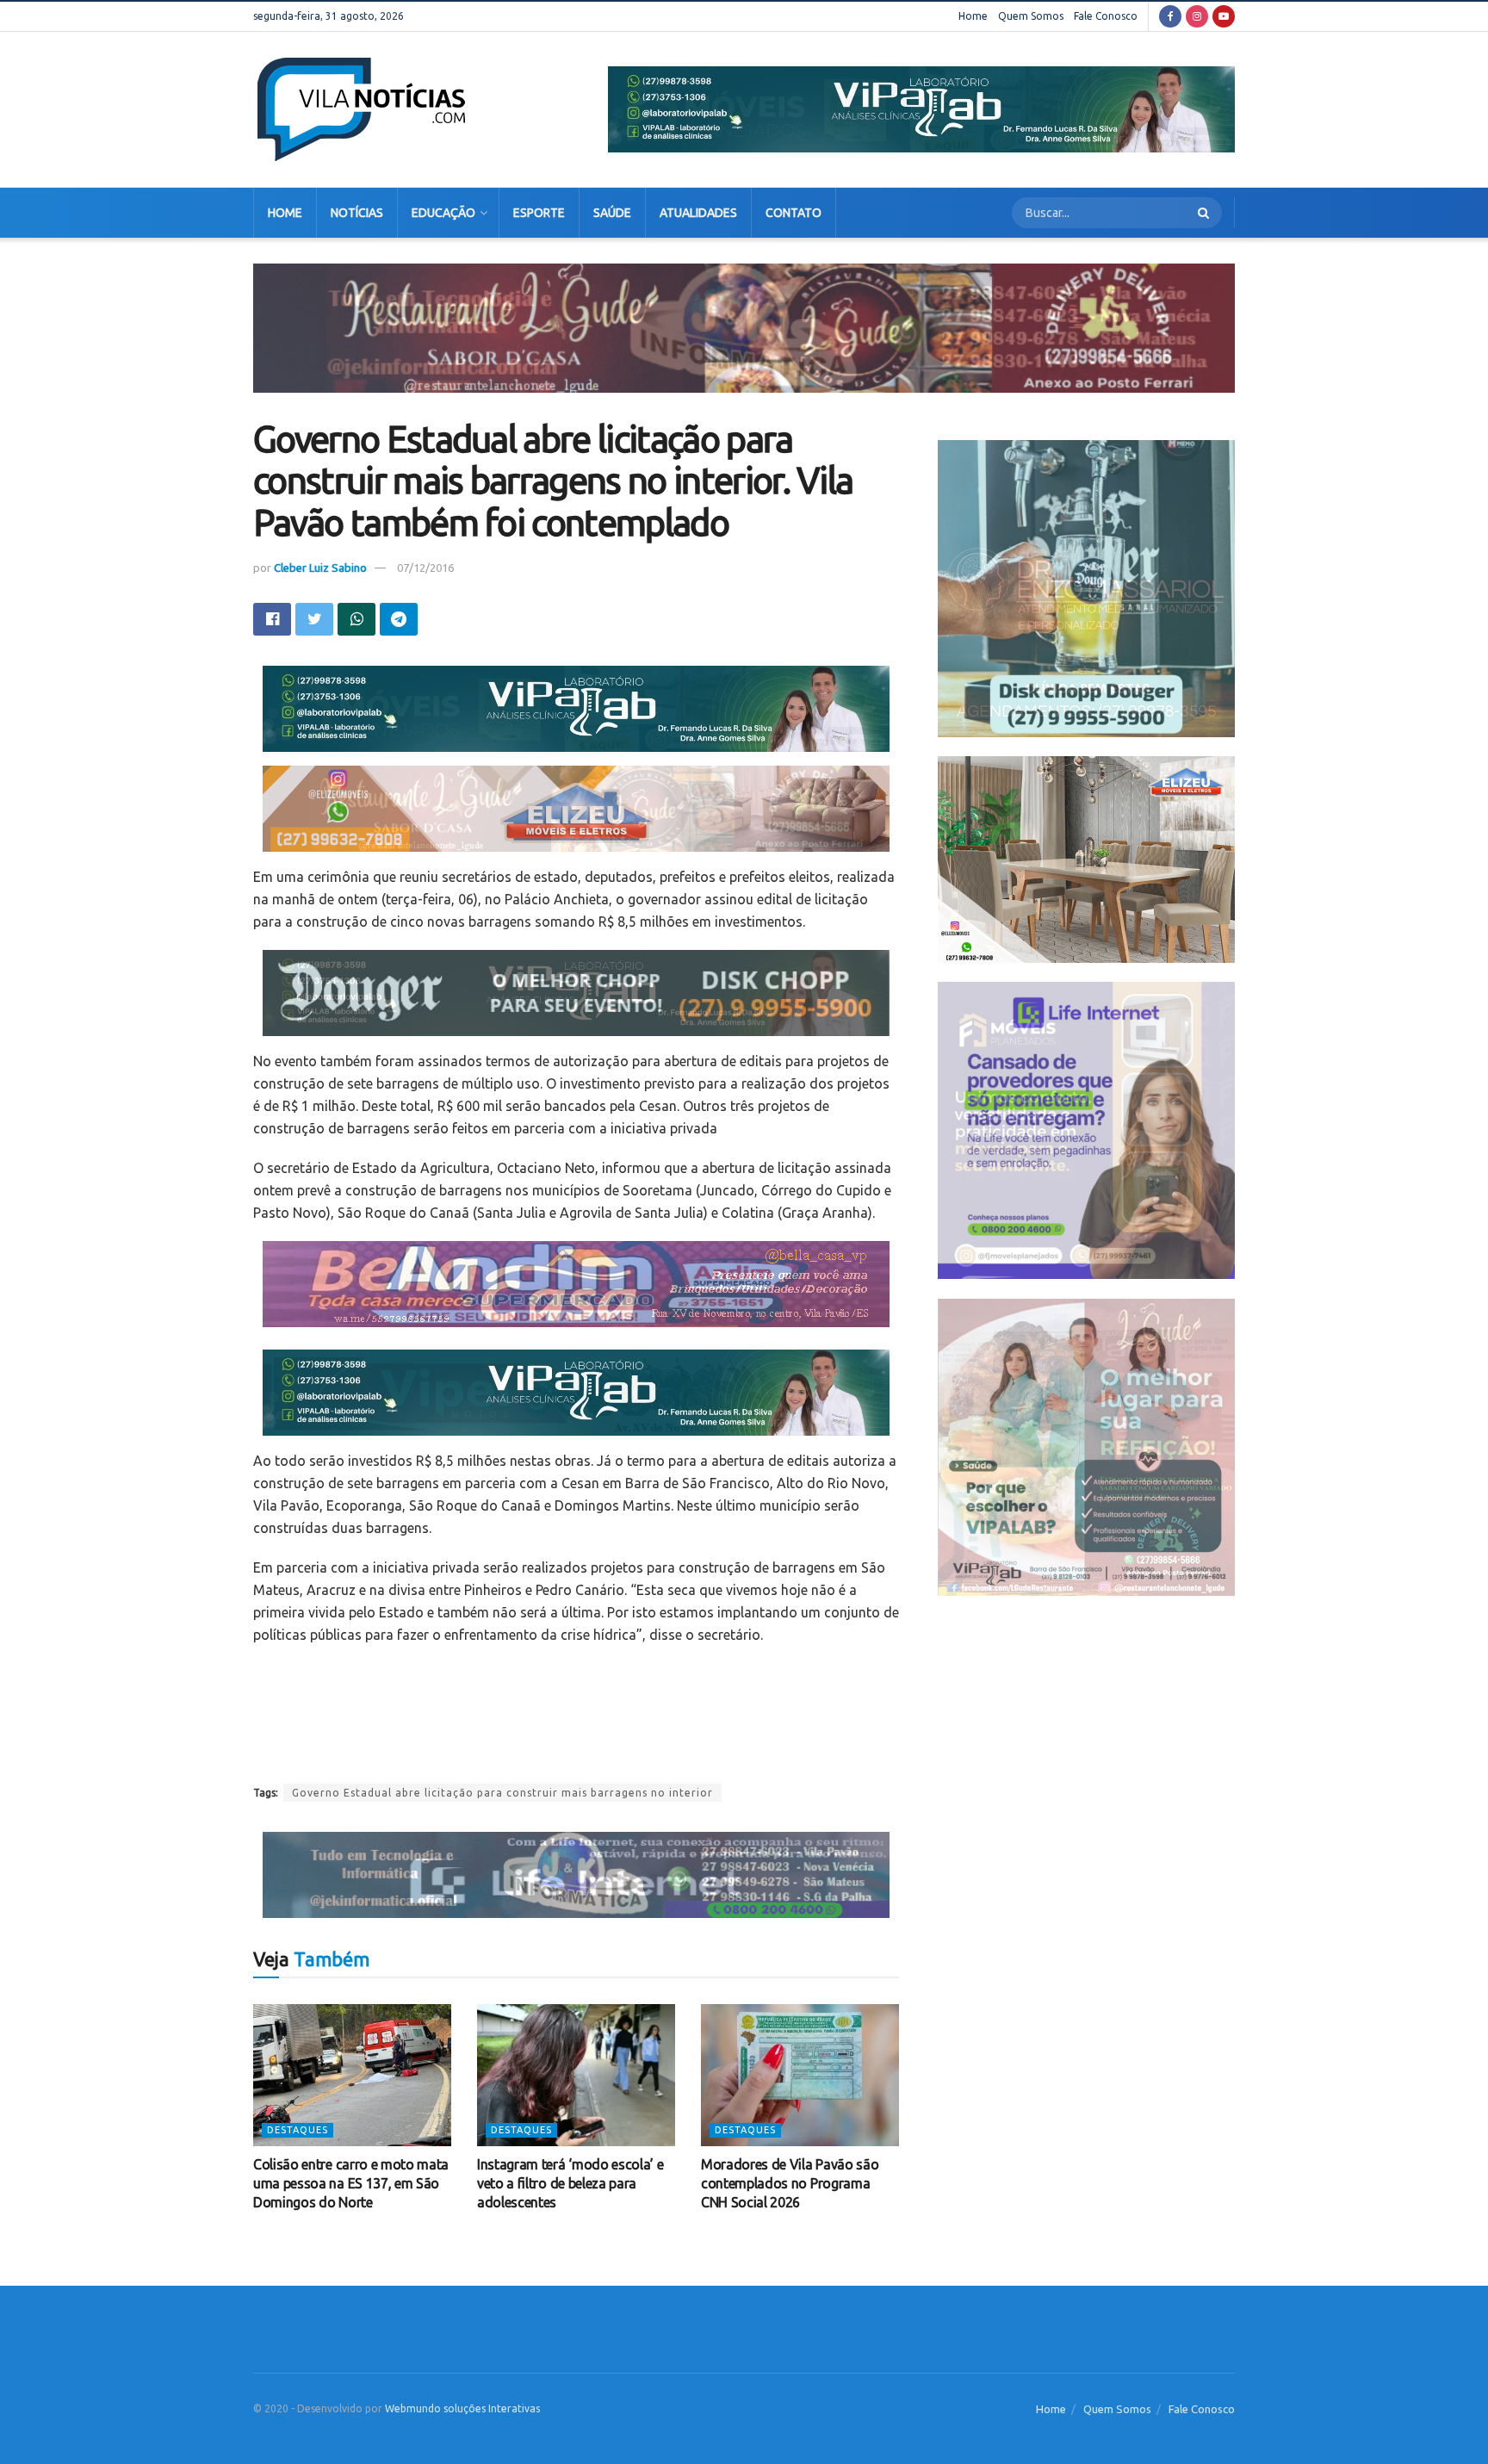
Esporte (539, 213)
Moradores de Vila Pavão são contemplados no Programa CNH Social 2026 (790, 2184)
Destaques (298, 2130)
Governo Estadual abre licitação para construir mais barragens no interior (502, 1793)
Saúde (612, 213)
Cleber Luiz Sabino (320, 568)
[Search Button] (1206, 213)
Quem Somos (1031, 16)
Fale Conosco (1106, 16)
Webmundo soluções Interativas (462, 2408)
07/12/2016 (425, 568)
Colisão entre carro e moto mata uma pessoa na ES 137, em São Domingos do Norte (351, 2184)
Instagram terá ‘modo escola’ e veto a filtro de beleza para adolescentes (570, 2184)
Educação (443, 213)
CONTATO (794, 213)
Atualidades (698, 213)
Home (973, 16)
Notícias (357, 213)
